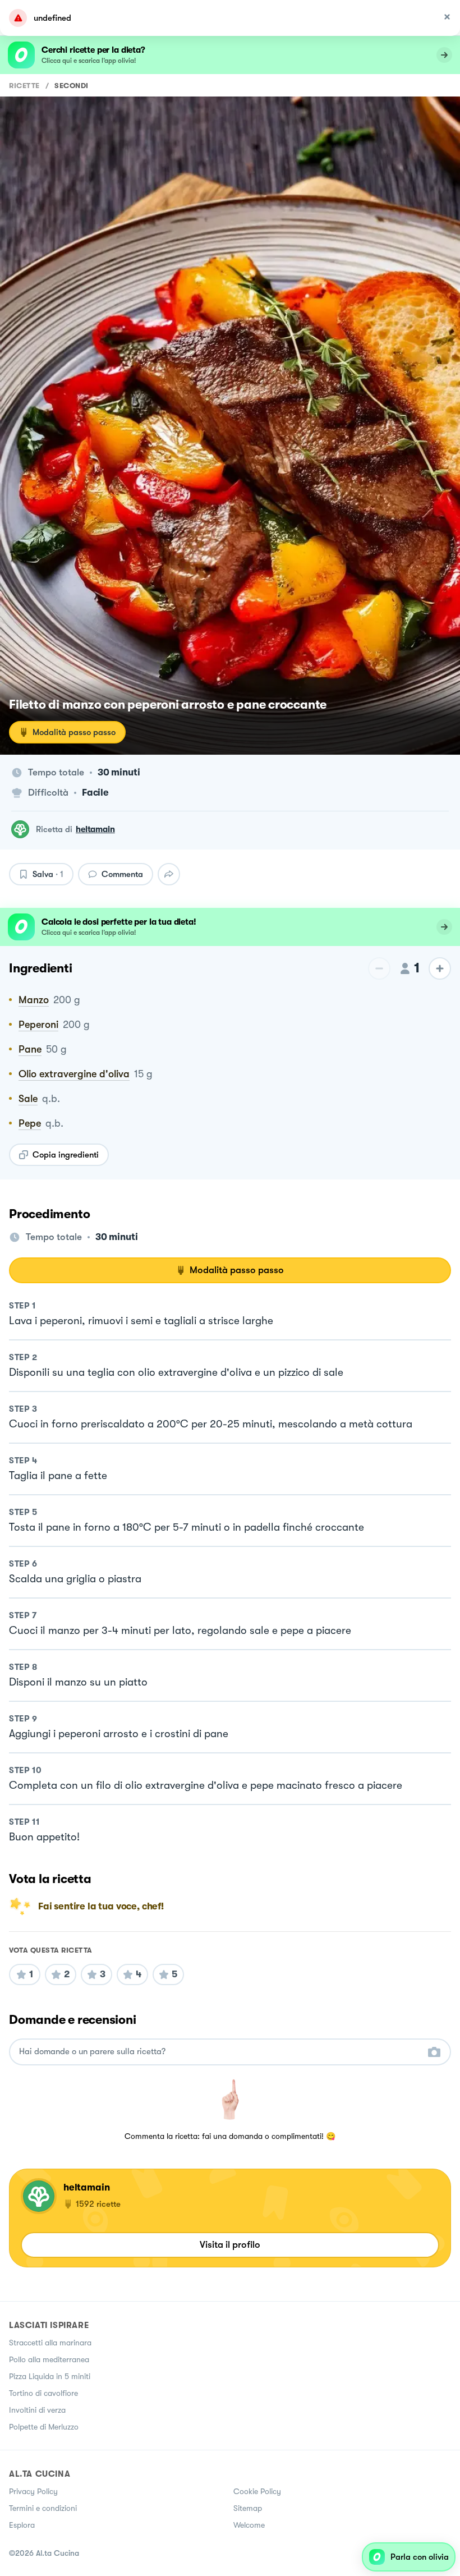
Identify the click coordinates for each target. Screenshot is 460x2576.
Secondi (72, 86)
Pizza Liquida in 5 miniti (50, 2376)
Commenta (122, 874)
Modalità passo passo (74, 732)
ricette (24, 86)
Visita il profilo (230, 2245)
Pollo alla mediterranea (49, 2359)
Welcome (249, 2525)
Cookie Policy (257, 2491)
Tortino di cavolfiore (43, 2393)
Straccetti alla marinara (50, 2343)
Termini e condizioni (43, 2508)
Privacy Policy (33, 2491)
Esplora (22, 2525)
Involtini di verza (37, 2410)
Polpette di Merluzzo (44, 2427)
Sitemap (248, 2508)
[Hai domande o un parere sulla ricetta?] (220, 2052)
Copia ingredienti (66, 1155)
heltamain (95, 829)
